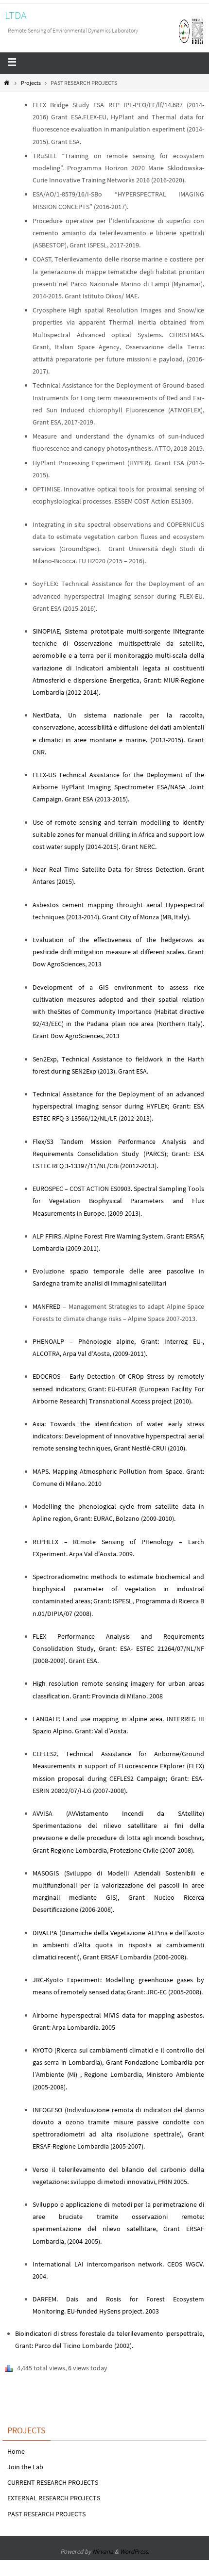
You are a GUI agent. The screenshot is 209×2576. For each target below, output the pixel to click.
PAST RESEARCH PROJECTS (46, 2514)
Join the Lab (25, 2467)
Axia (38, 1424)
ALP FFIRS (47, 1236)
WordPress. (135, 2552)
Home (16, 2451)
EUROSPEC (49, 1189)
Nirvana (103, 2552)
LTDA (16, 15)
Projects (31, 83)
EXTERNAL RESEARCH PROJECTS (54, 2498)
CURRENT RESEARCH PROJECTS (53, 2482)
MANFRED (47, 1306)
